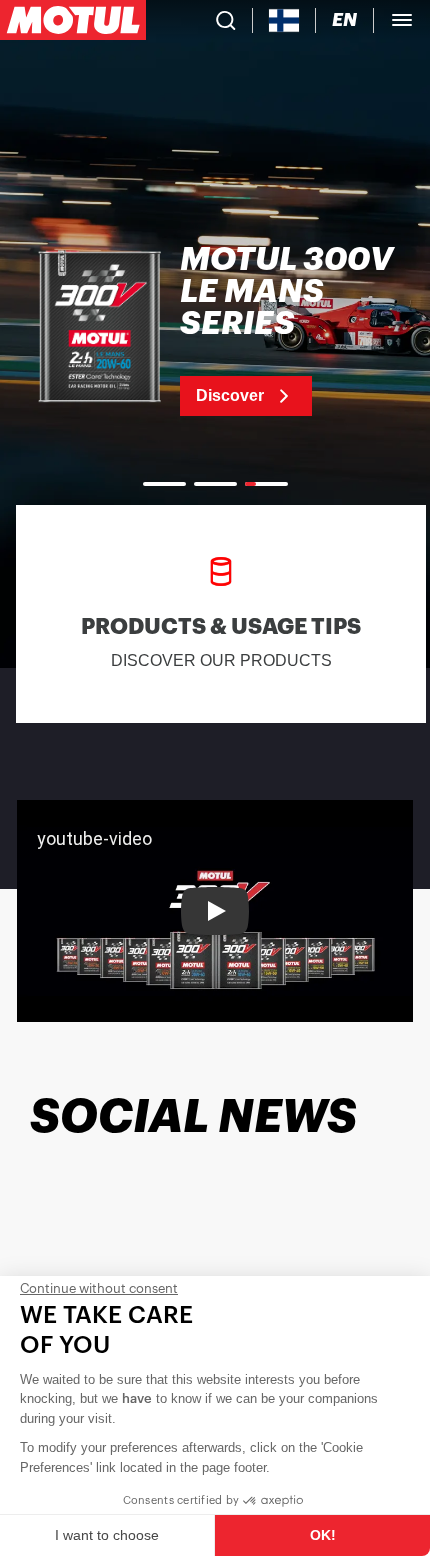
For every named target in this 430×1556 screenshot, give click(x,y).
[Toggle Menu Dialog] (402, 20)
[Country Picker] (284, 20)
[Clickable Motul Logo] (73, 20)
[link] (215, 330)
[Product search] (226, 20)
